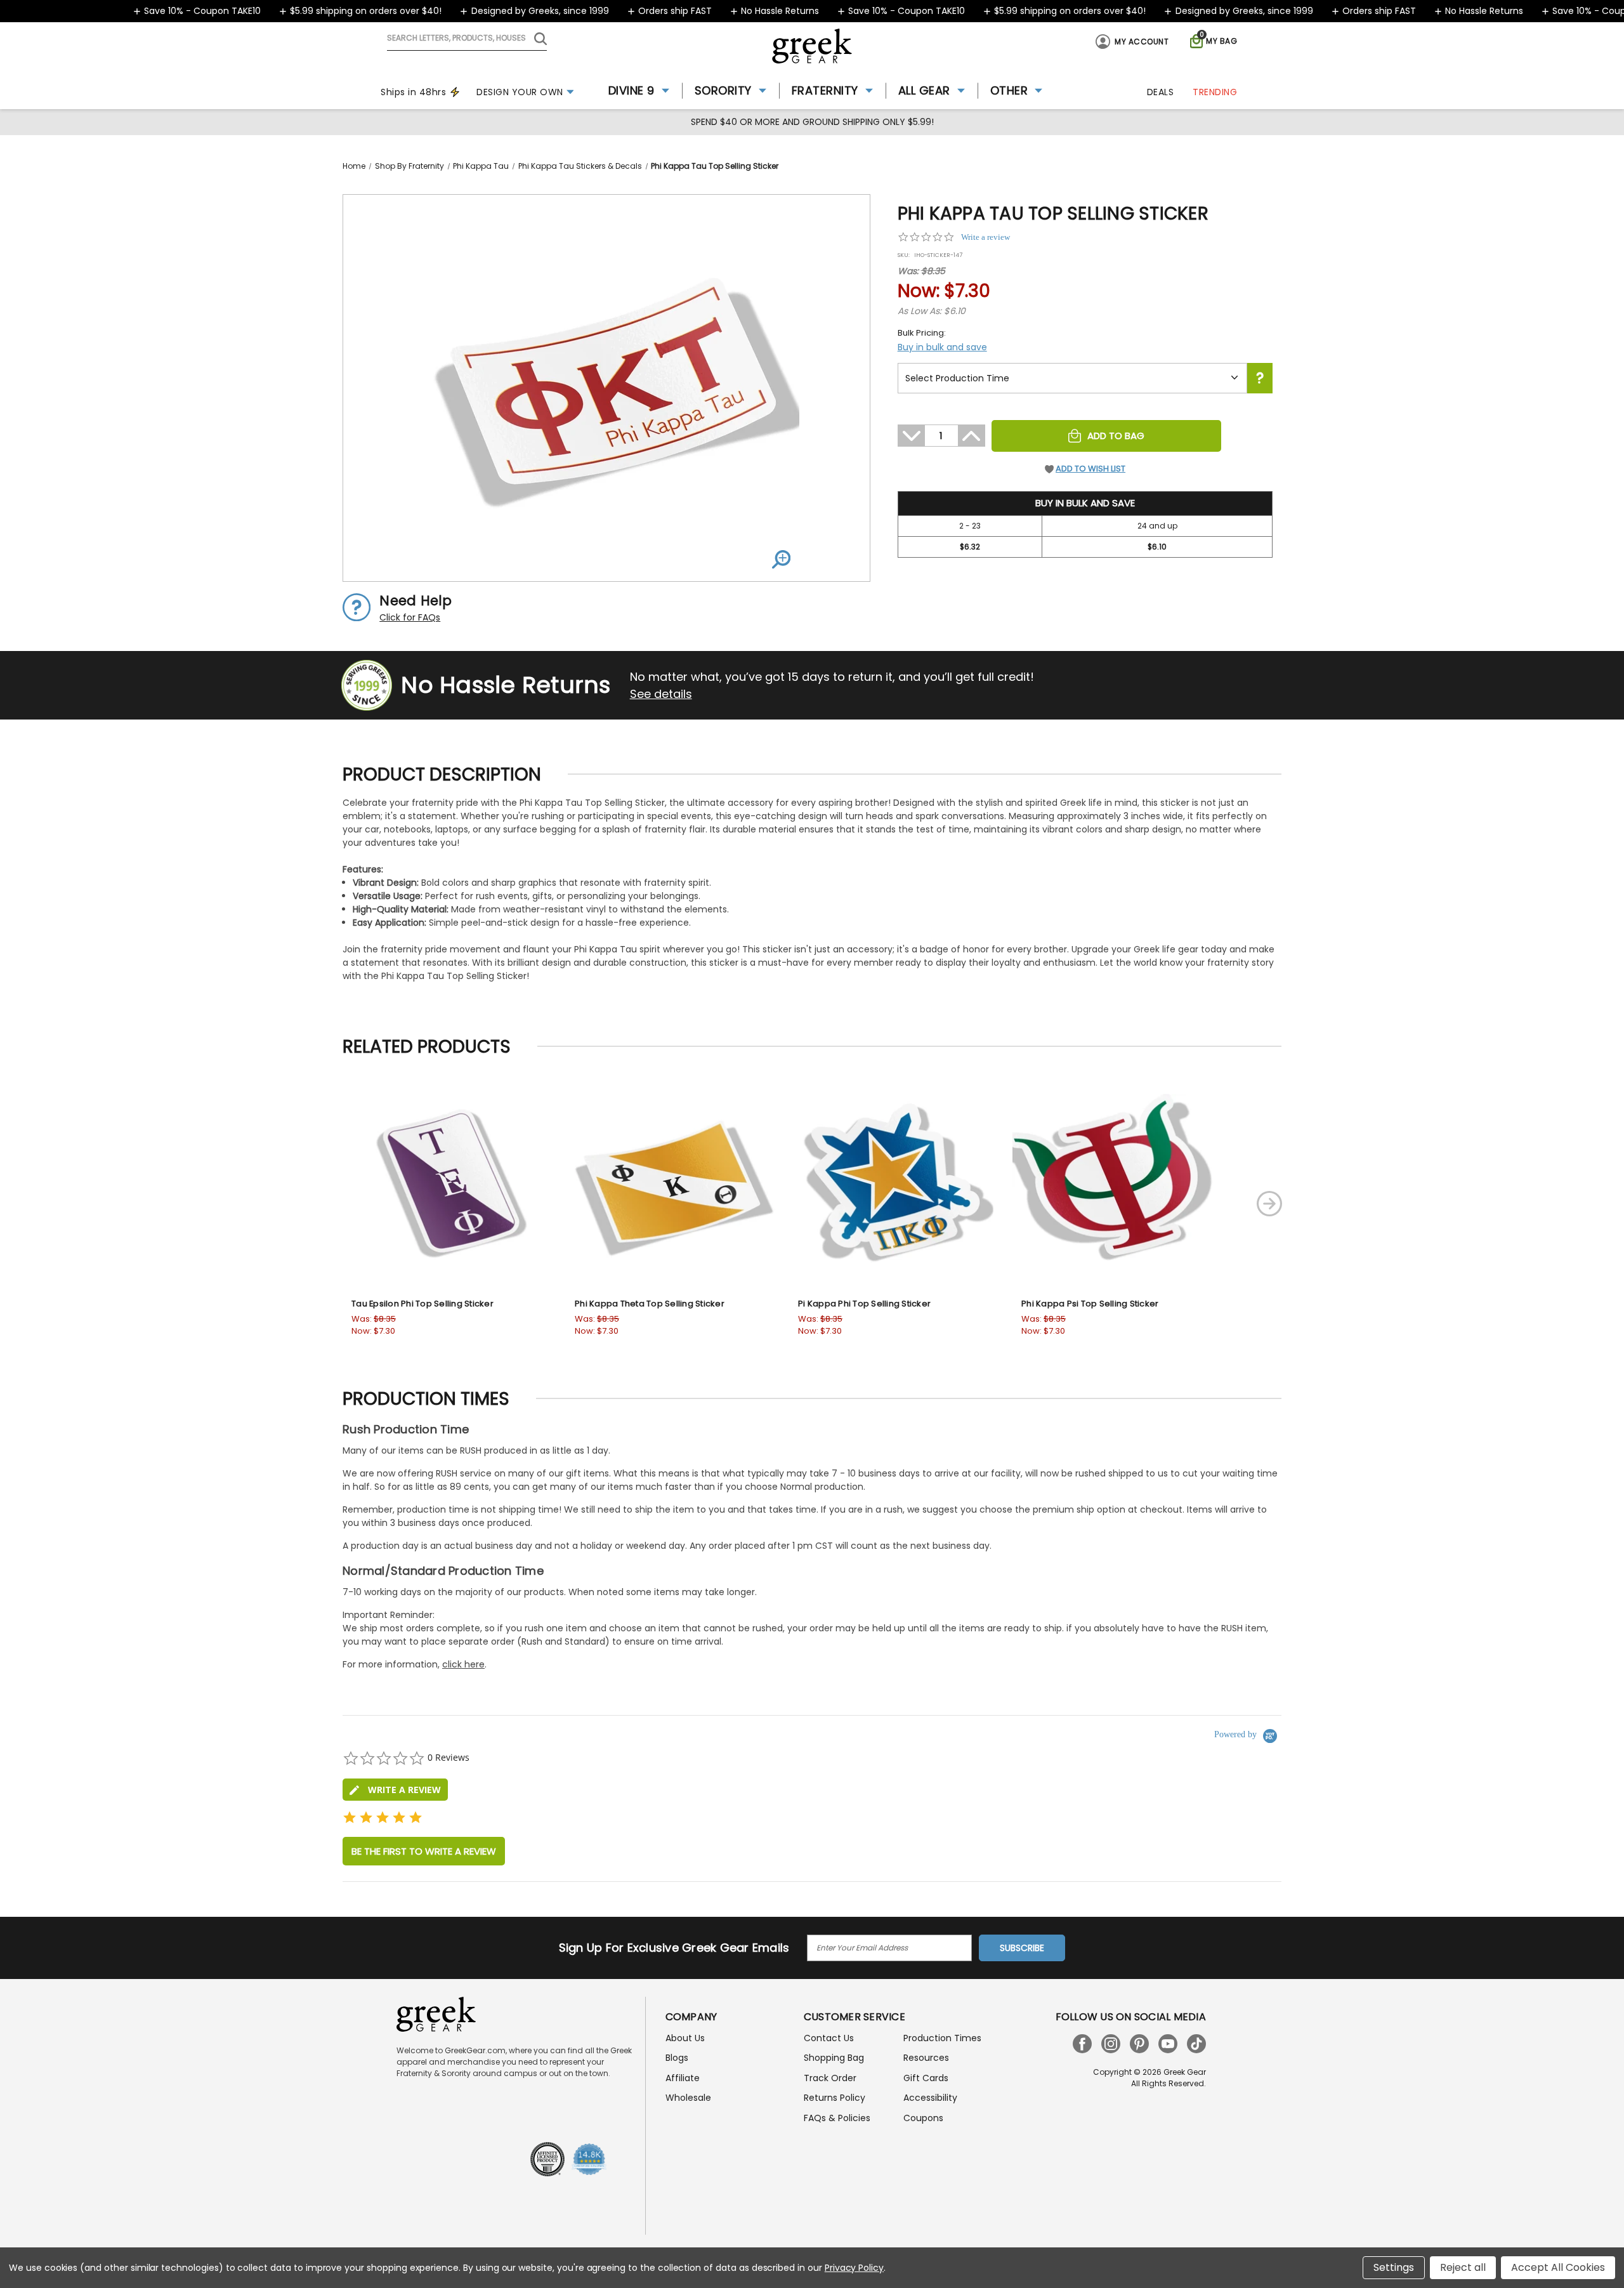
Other (1009, 90)
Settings (1394, 2267)
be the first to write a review (424, 1851)
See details (661, 694)
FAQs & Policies (837, 2118)
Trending (1215, 92)
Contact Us (829, 2038)
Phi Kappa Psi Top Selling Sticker (1090, 1304)
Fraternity (825, 90)
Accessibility (930, 2098)
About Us (685, 2038)
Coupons (923, 2118)
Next (1269, 1204)
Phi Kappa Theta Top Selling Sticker (650, 1304)
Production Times (942, 2038)
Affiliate (683, 2078)
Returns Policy (835, 2098)
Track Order (830, 2078)
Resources (926, 2058)
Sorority (723, 90)
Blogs (677, 2058)
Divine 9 (632, 90)
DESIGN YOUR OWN (520, 92)
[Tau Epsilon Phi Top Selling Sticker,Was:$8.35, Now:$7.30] (447, 1184)
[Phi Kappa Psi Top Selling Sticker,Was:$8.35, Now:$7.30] (1117, 1184)
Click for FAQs (410, 617)
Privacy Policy (854, 2268)
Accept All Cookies (1558, 2267)
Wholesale (688, 2098)
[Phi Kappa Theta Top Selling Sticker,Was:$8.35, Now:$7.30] (671, 1184)
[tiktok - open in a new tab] (1196, 2044)
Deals (1161, 92)
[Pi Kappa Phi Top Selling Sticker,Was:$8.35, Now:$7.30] (894, 1184)
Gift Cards (926, 2078)
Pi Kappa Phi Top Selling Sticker (864, 1304)
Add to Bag (1116, 436)
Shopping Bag (834, 2058)
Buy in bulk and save (942, 347)
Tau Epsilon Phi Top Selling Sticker (422, 1304)
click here (463, 1664)
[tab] (395, 1790)
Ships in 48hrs (413, 92)
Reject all (1463, 2267)
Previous (294, 1204)
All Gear (924, 90)
